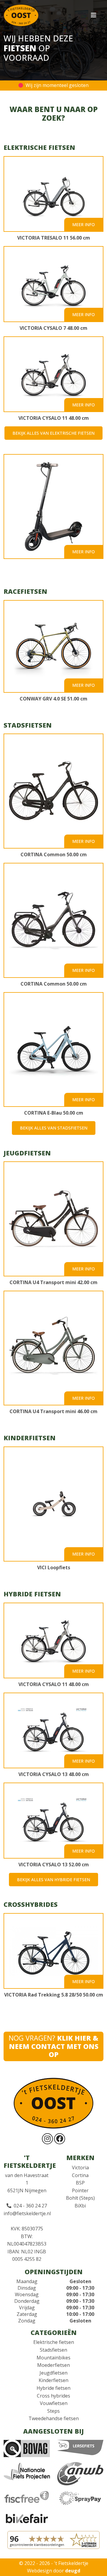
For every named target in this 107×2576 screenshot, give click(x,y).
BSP (80, 2183)
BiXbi (80, 2206)
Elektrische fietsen (54, 2342)
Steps (53, 2411)
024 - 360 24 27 (30, 2206)
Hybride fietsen (53, 2388)
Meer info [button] (84, 224)
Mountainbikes (53, 2358)
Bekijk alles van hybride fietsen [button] (53, 1880)
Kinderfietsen (53, 2380)
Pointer (80, 2190)
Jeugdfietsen (53, 2373)
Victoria (80, 2168)
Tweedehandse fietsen (54, 2418)
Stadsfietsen (53, 2350)
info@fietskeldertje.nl (27, 2213)
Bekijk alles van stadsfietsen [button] (54, 1128)
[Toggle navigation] (97, 15)
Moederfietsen (53, 2365)
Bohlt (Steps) (80, 2198)
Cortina (80, 2175)
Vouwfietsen (54, 2403)
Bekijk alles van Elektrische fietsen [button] (53, 433)
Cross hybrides (53, 2396)
